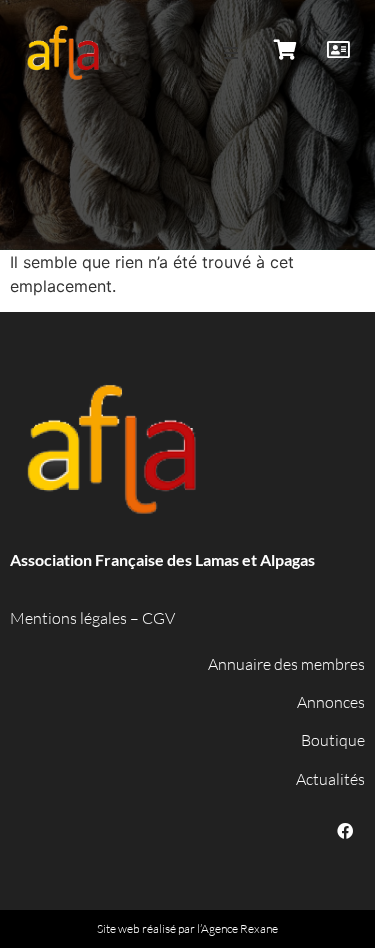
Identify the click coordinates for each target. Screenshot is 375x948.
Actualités (330, 779)
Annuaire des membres (286, 664)
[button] (231, 53)
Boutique (333, 740)
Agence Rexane (239, 928)
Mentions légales (68, 618)
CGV (158, 618)
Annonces (331, 702)
